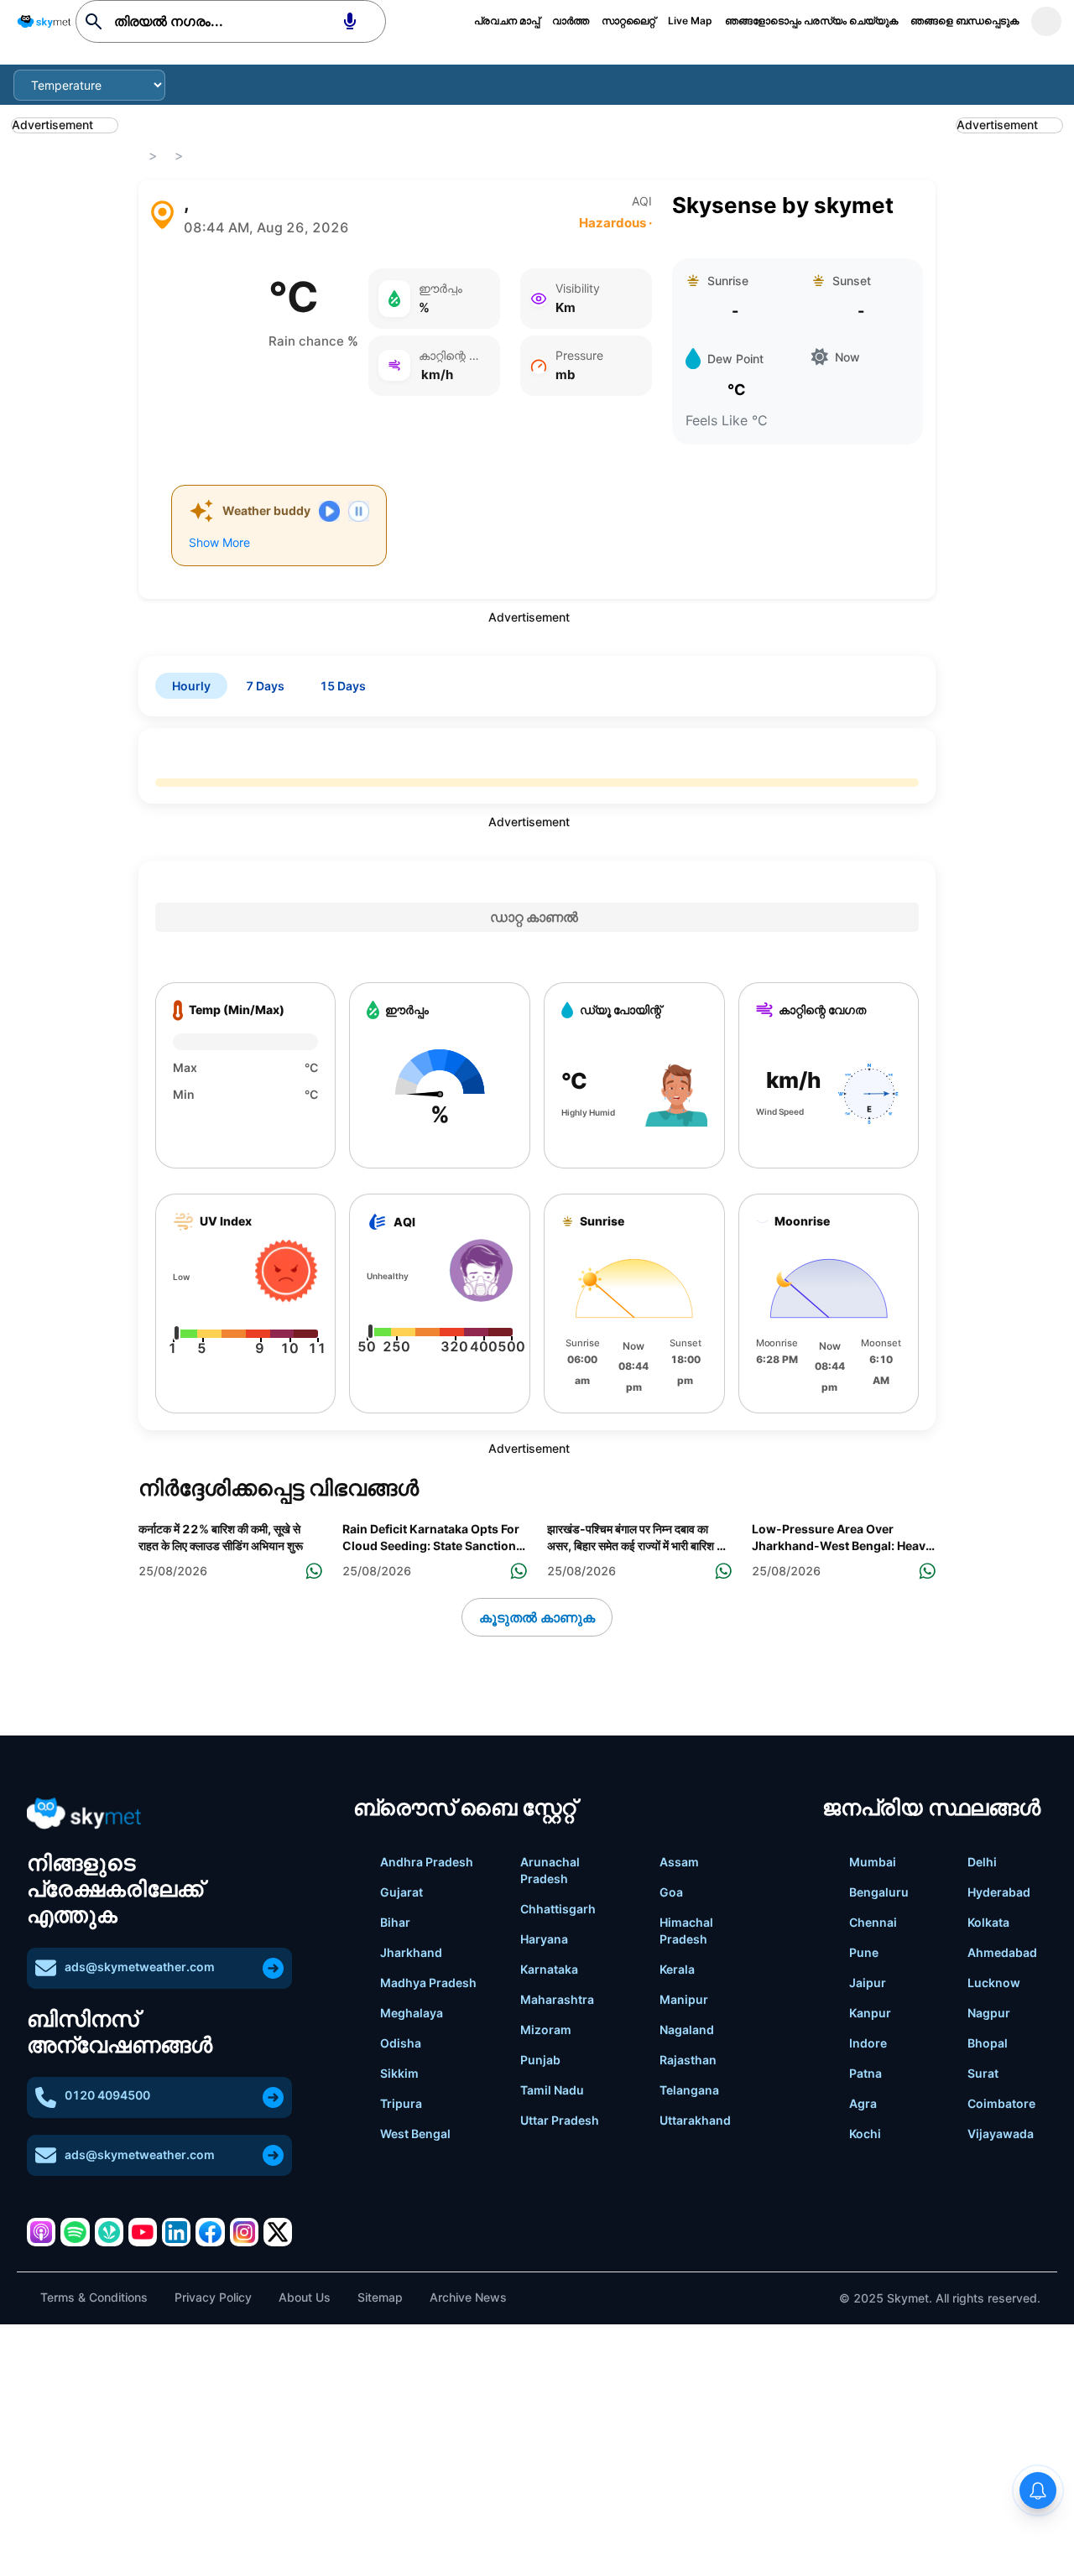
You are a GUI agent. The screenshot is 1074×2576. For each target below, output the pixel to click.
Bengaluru (879, 1892)
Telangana (689, 2090)
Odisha (401, 2043)
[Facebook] (210, 2232)
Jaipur (868, 1983)
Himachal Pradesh (686, 1931)
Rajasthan (688, 2060)
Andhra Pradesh (427, 1862)
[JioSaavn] (109, 2232)
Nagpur (989, 2013)
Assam (679, 1862)
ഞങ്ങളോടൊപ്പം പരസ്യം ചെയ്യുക (811, 21)
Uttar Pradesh (560, 2120)
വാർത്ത (571, 21)
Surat (983, 2073)
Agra (863, 2103)
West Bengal (415, 2134)
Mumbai (873, 1862)
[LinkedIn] (176, 2232)
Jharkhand (411, 1952)
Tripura (401, 2103)
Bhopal (988, 2043)
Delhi (982, 1862)
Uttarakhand (695, 2120)
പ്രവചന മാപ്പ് (507, 21)
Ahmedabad (1002, 1952)
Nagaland (687, 2030)
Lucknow (994, 1983)
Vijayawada (1001, 2134)
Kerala (677, 1969)
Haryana (544, 1939)
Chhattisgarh (558, 1909)
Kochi (865, 2134)
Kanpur (870, 2013)
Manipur (684, 1999)
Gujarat (401, 1892)
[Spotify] (75, 2232)
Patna (865, 2073)
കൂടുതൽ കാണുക (537, 1617)
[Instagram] (244, 2232)
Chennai (873, 1922)
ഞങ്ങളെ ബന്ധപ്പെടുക (965, 21)
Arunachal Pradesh (550, 1870)
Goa (671, 1892)
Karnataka (549, 1969)
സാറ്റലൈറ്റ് (628, 21)
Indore (868, 2043)
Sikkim (399, 2073)
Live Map (690, 21)
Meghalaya (412, 2013)
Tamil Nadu (552, 2090)
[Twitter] (278, 2232)
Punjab (540, 2060)
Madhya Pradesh (428, 1983)
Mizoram (546, 2030)
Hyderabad (999, 1892)
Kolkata (988, 1922)
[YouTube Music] (143, 2232)
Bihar (395, 1922)
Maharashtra (557, 1999)
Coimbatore (1001, 2103)
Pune (864, 1952)
